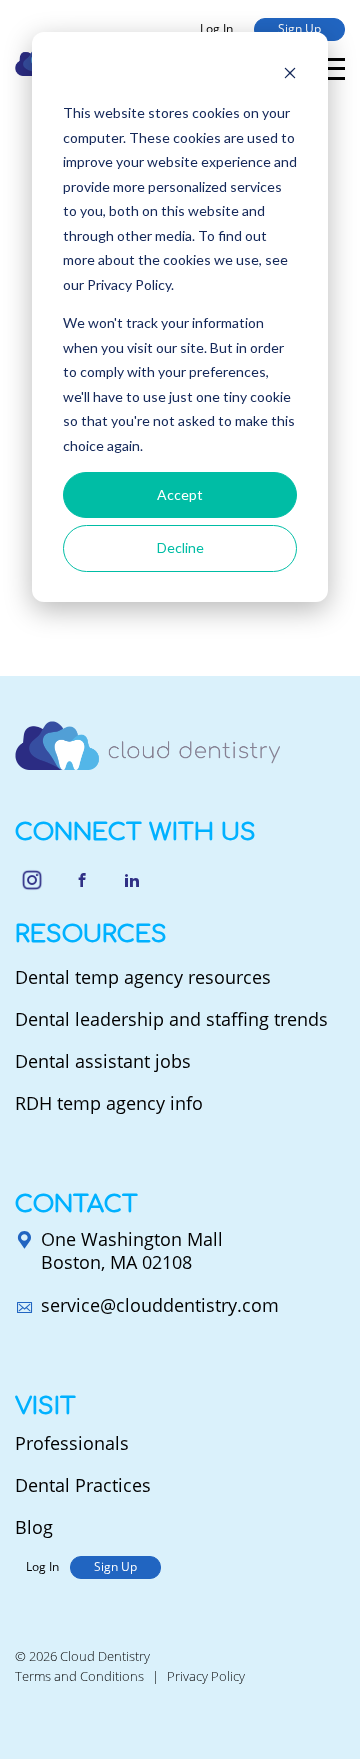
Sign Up (299, 28)
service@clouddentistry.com (160, 1305)
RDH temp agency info (109, 1103)
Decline (180, 547)
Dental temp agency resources (143, 977)
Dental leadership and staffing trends (171, 1019)
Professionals (72, 1443)
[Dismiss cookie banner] (290, 75)
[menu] (331, 69)
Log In (216, 28)
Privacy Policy (206, 1676)
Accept (180, 494)
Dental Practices (83, 1485)
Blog (34, 1527)
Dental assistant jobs (103, 1061)
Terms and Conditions (79, 1676)
